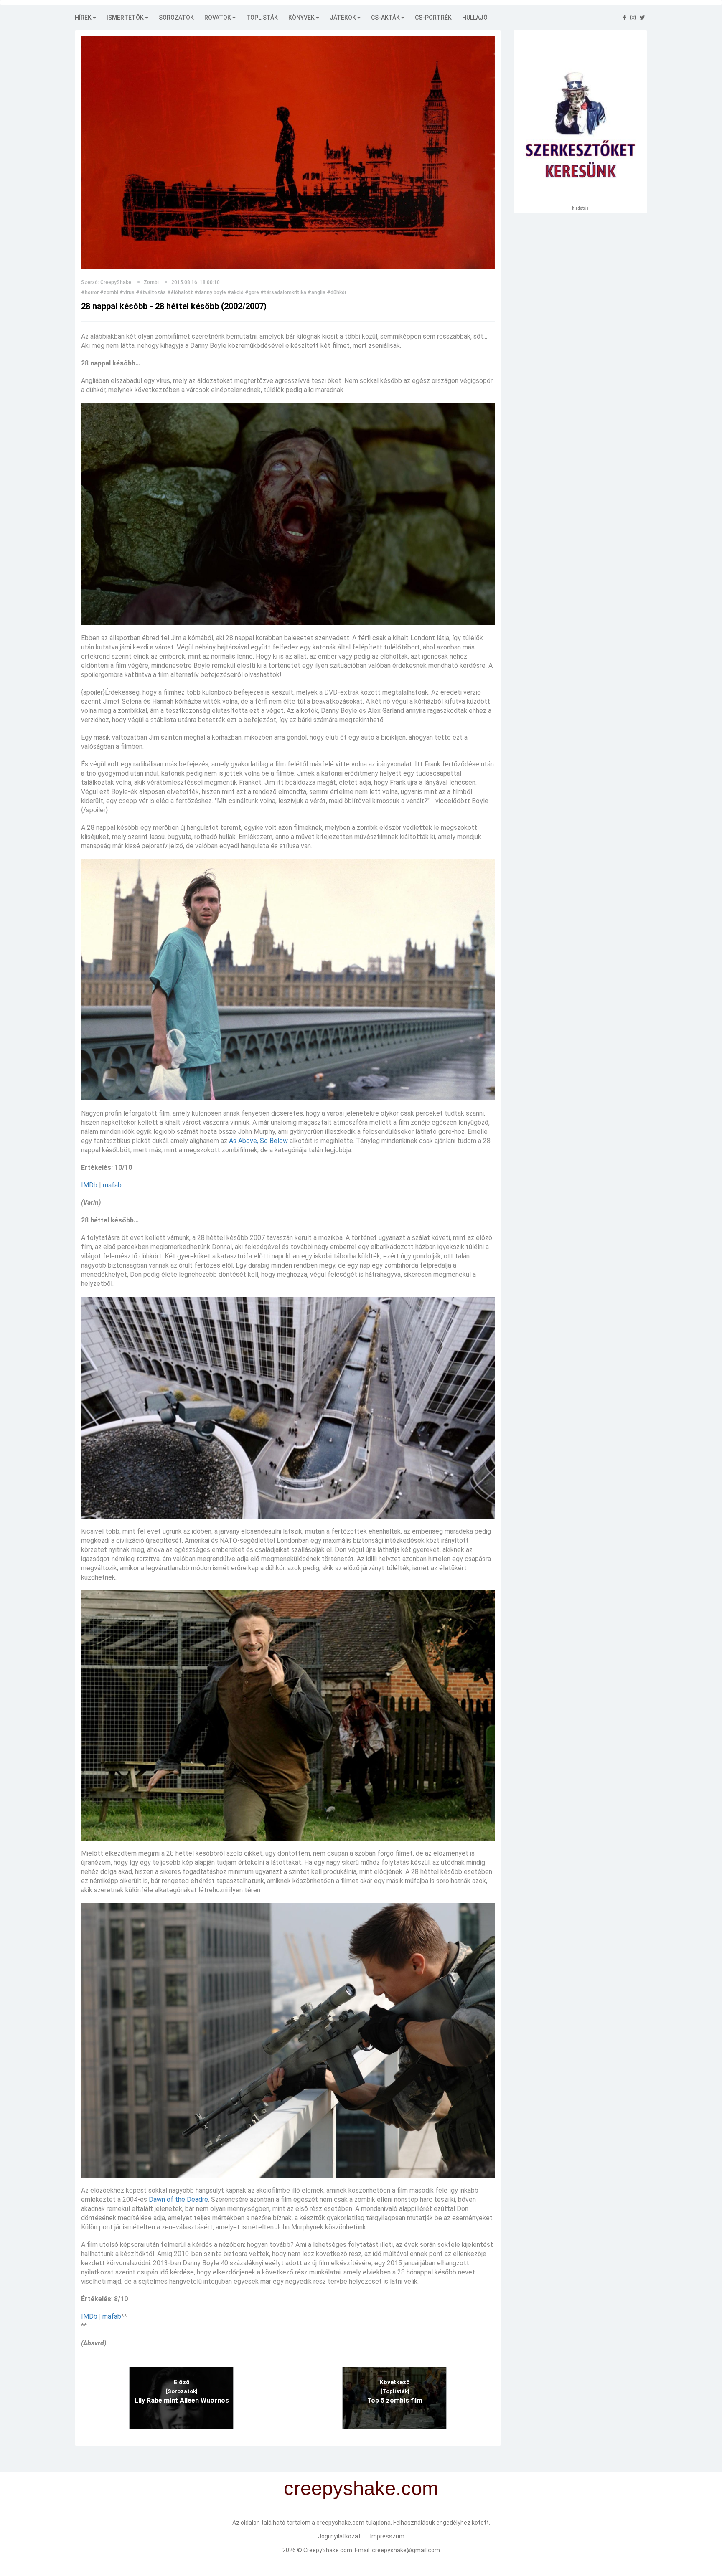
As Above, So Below (258, 1141)
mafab (112, 1185)
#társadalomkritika (283, 292)
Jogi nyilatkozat (340, 2536)
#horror (90, 292)
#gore (252, 292)
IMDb (89, 1185)
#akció (235, 292)
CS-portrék (433, 18)
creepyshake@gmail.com (406, 2550)
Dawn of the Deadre (178, 2199)
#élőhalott (180, 292)
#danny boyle (210, 292)
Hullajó (475, 18)
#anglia (317, 292)
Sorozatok (176, 18)
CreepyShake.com (328, 2550)
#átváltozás (151, 292)
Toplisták (262, 18)
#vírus (127, 292)
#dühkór (337, 292)
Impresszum (387, 2536)
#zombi (109, 292)
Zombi (151, 282)
